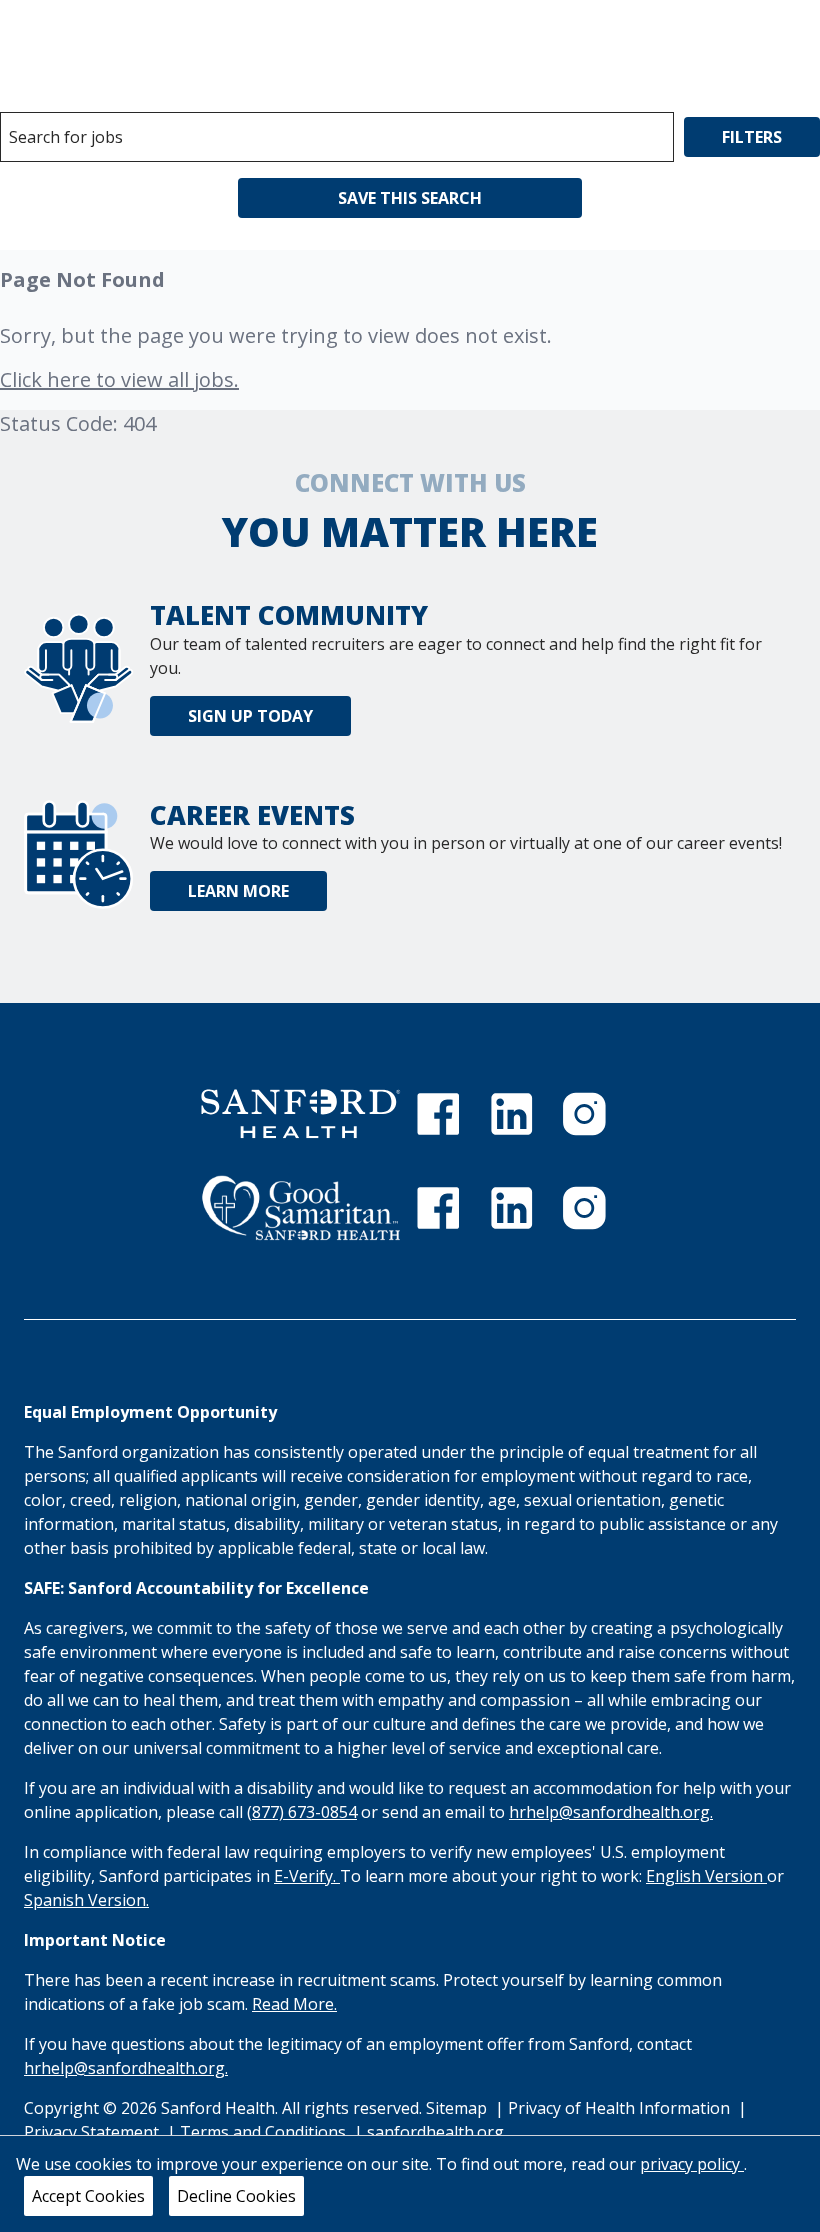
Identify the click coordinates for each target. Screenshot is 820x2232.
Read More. (294, 2004)
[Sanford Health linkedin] (512, 1114)
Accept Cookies (88, 2196)
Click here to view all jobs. (119, 379)
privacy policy (692, 2164)
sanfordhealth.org (435, 2132)
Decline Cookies (236, 2196)
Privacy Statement (93, 2132)
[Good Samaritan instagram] (584, 1208)
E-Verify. (307, 1876)
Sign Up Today (250, 716)
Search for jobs (66, 137)
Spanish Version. (86, 1900)
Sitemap (456, 2108)
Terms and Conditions (265, 2132)
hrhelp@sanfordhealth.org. (611, 1812)
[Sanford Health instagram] (584, 1114)
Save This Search (410, 198)
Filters (752, 137)
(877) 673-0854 (302, 1812)
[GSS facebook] (438, 1208)
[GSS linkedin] (512, 1208)
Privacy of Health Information (621, 2108)
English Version (706, 1876)
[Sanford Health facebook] (438, 1114)
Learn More (238, 891)
